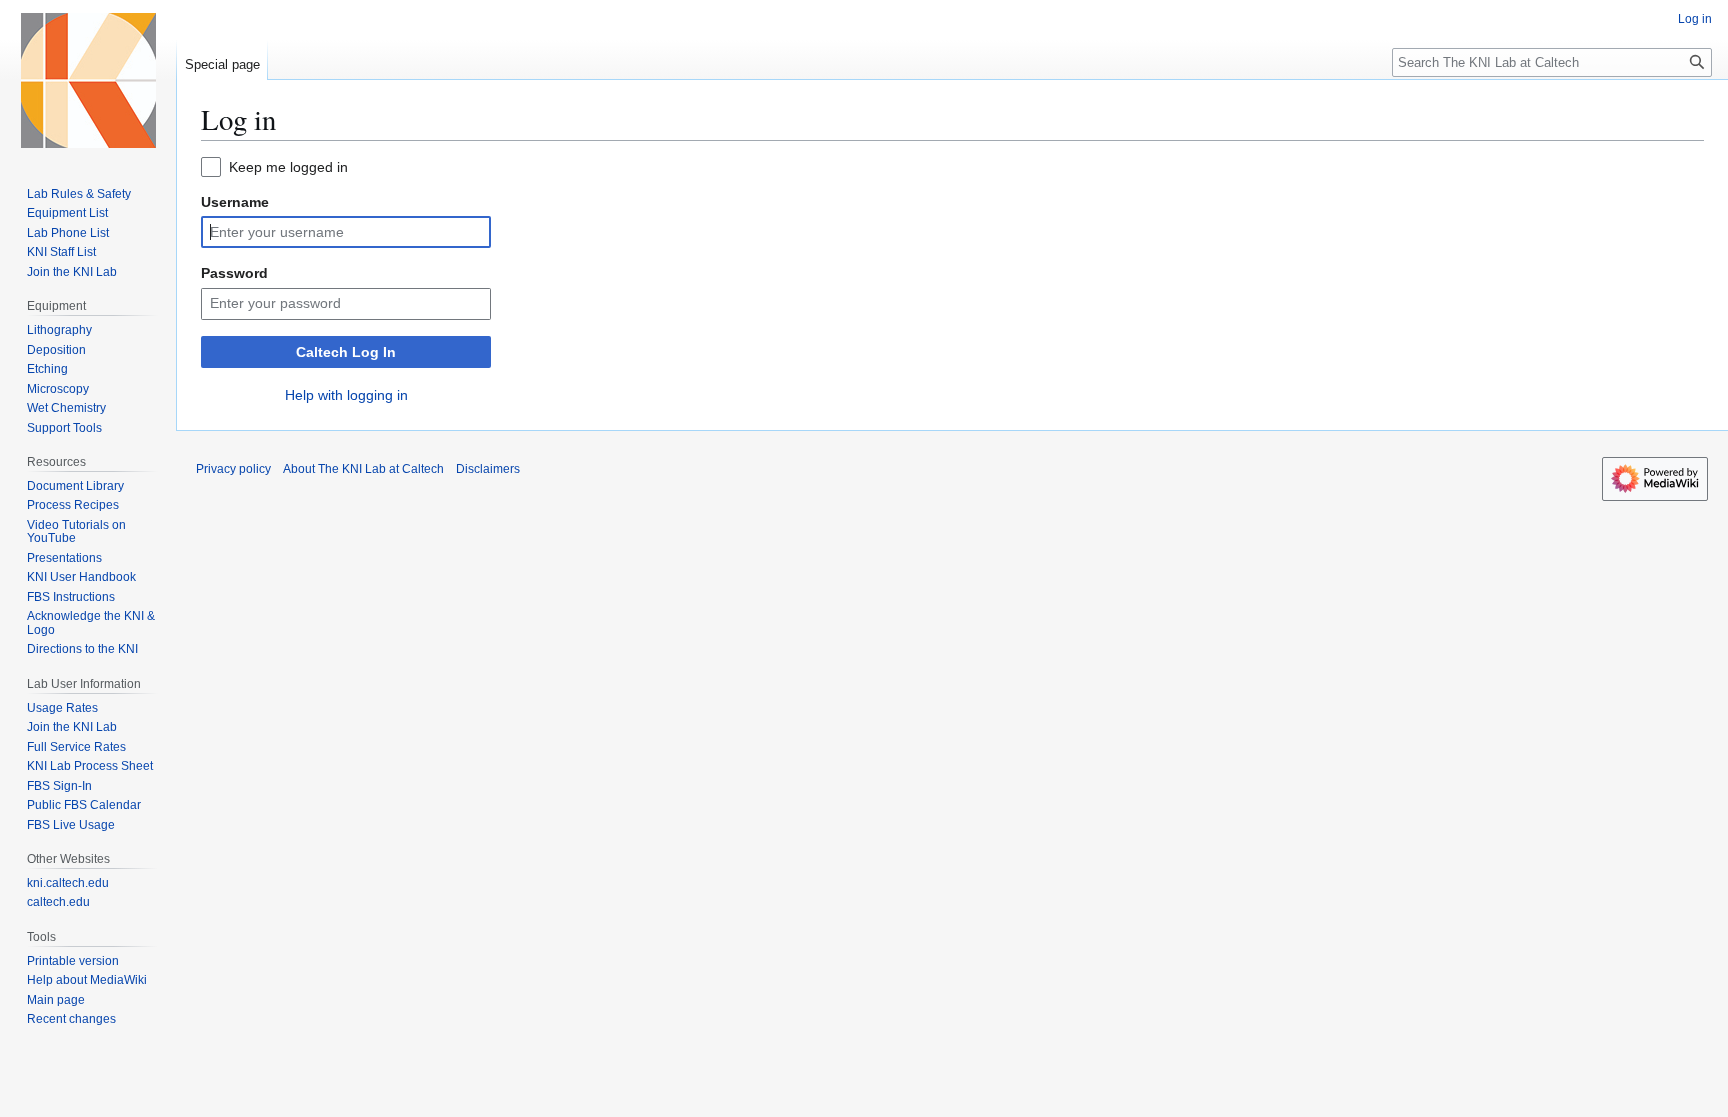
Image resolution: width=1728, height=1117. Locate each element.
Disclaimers (488, 469)
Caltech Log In (346, 352)
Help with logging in (346, 395)
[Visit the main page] (88, 80)
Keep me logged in (288, 167)
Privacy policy (233, 469)
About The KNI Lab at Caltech (363, 469)
